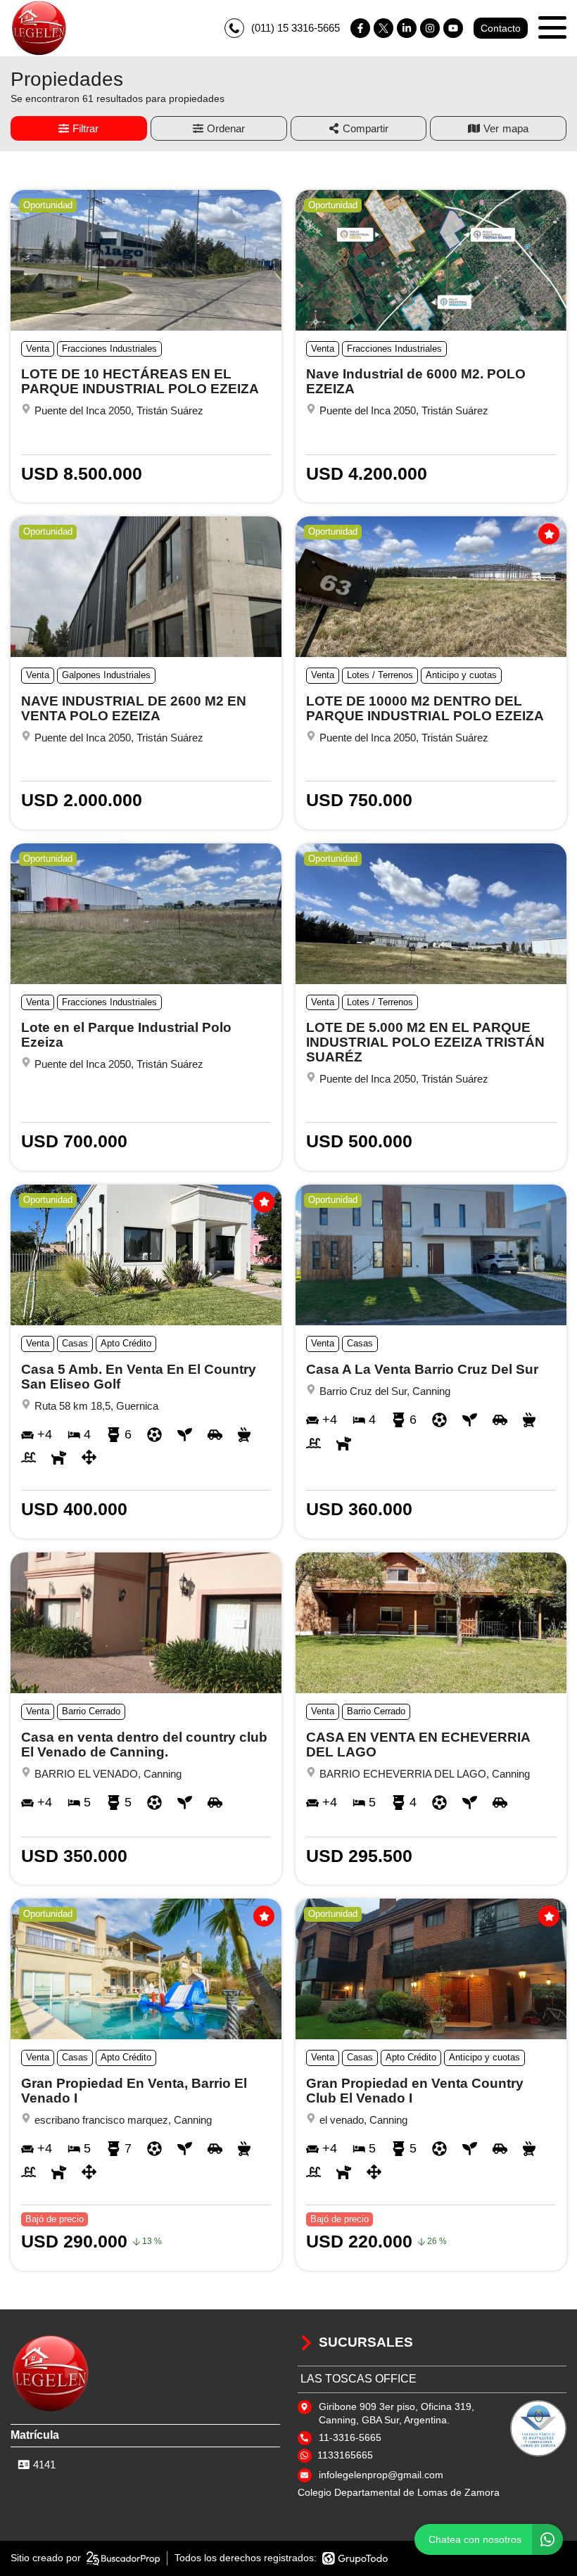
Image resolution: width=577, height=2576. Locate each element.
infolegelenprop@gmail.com (381, 2475)
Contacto (501, 28)
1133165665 (345, 2455)
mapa (515, 128)
